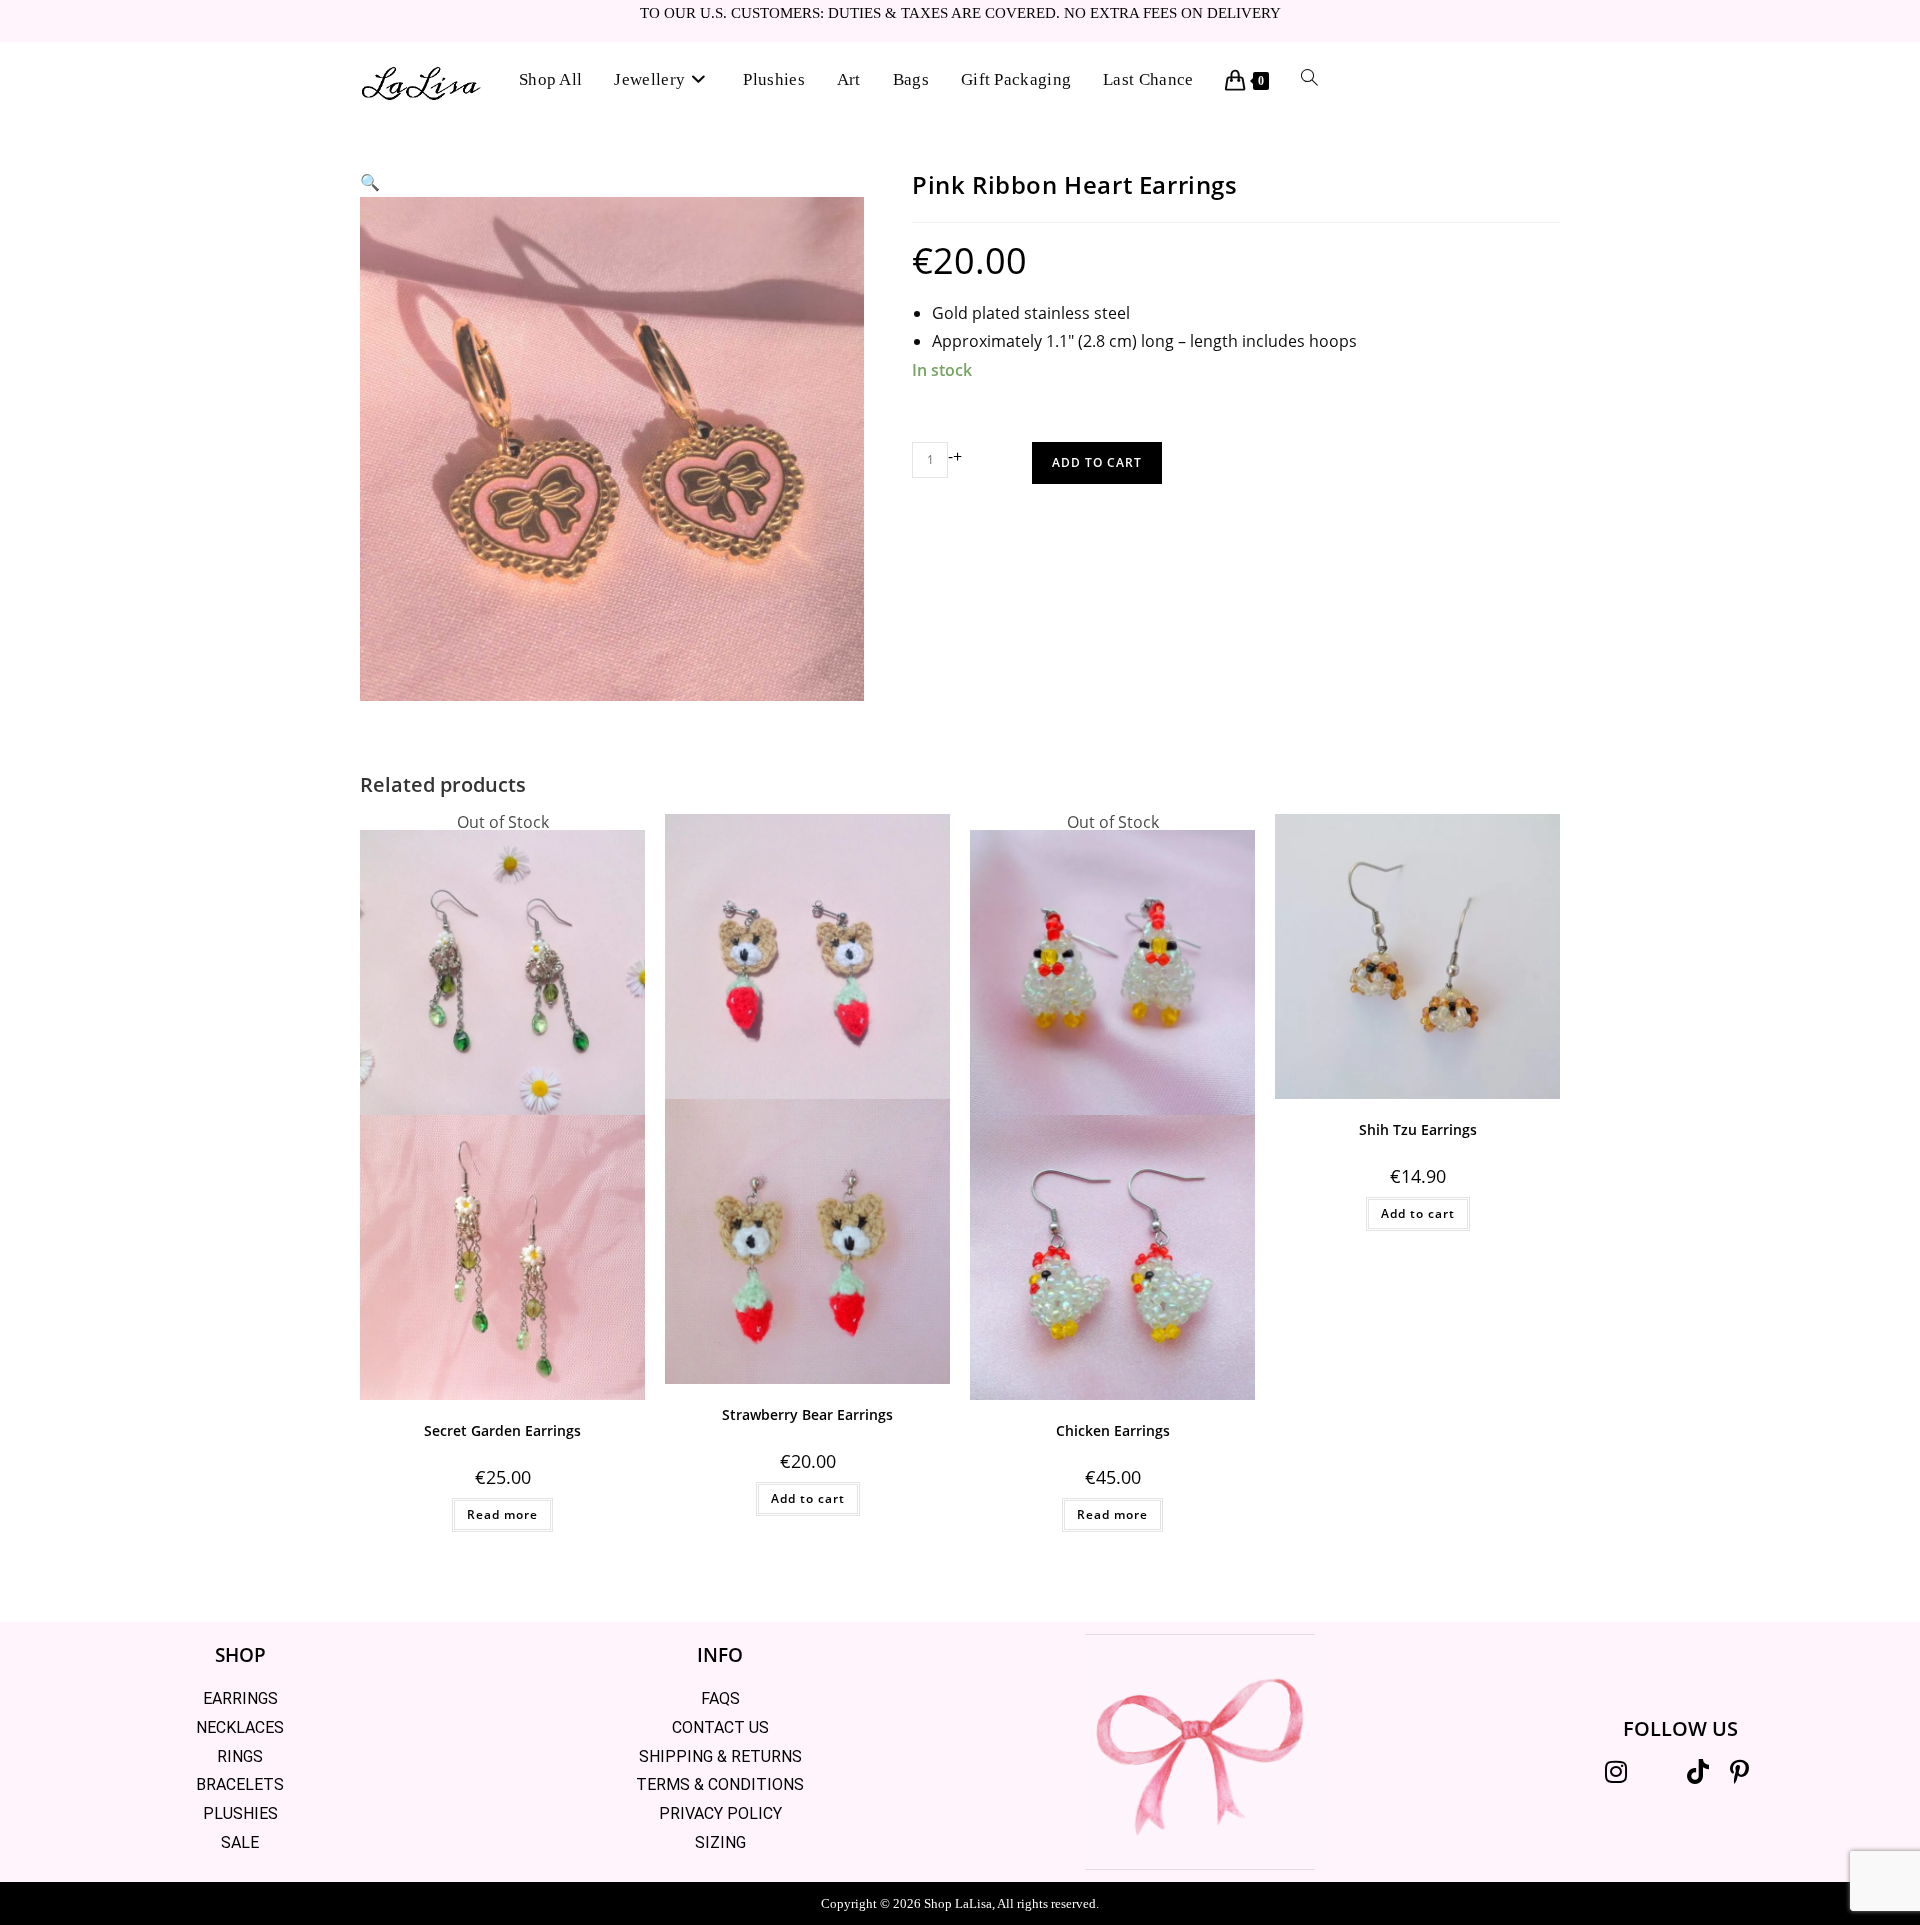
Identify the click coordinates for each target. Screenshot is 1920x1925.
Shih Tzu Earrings (1418, 1129)
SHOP (240, 1655)
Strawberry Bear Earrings (807, 1414)
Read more (502, 1514)
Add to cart (1097, 462)
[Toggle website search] (1309, 80)
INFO (720, 1655)
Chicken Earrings (1113, 1430)
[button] (370, 182)
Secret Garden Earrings (502, 1430)
